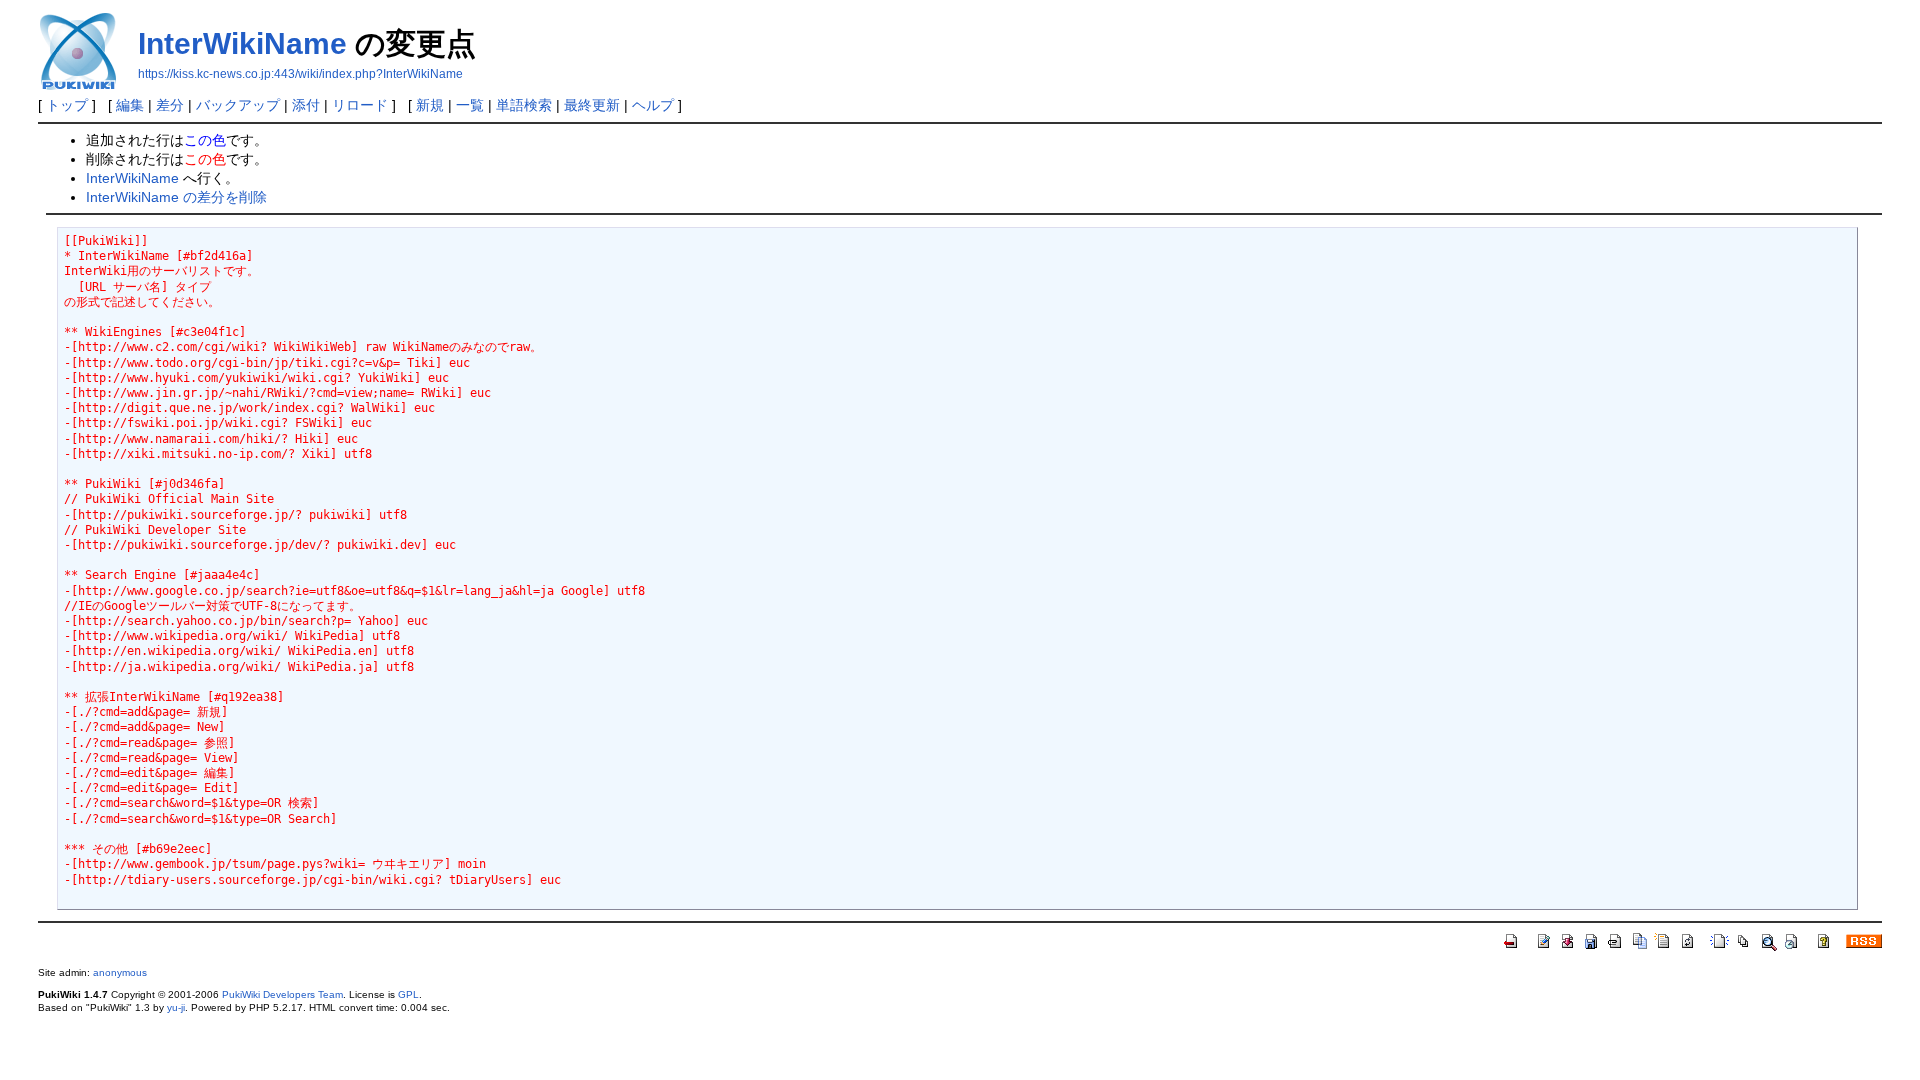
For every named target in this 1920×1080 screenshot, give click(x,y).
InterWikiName (242, 43)
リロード (360, 105)
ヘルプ (653, 105)
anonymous (120, 972)
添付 (306, 105)
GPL (408, 994)
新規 (430, 105)
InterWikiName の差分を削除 (176, 197)
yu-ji (176, 1007)
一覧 (470, 105)
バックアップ (238, 105)
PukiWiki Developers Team (282, 994)
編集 (130, 105)
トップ (67, 105)
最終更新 (592, 105)
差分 (170, 105)
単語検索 (524, 105)
